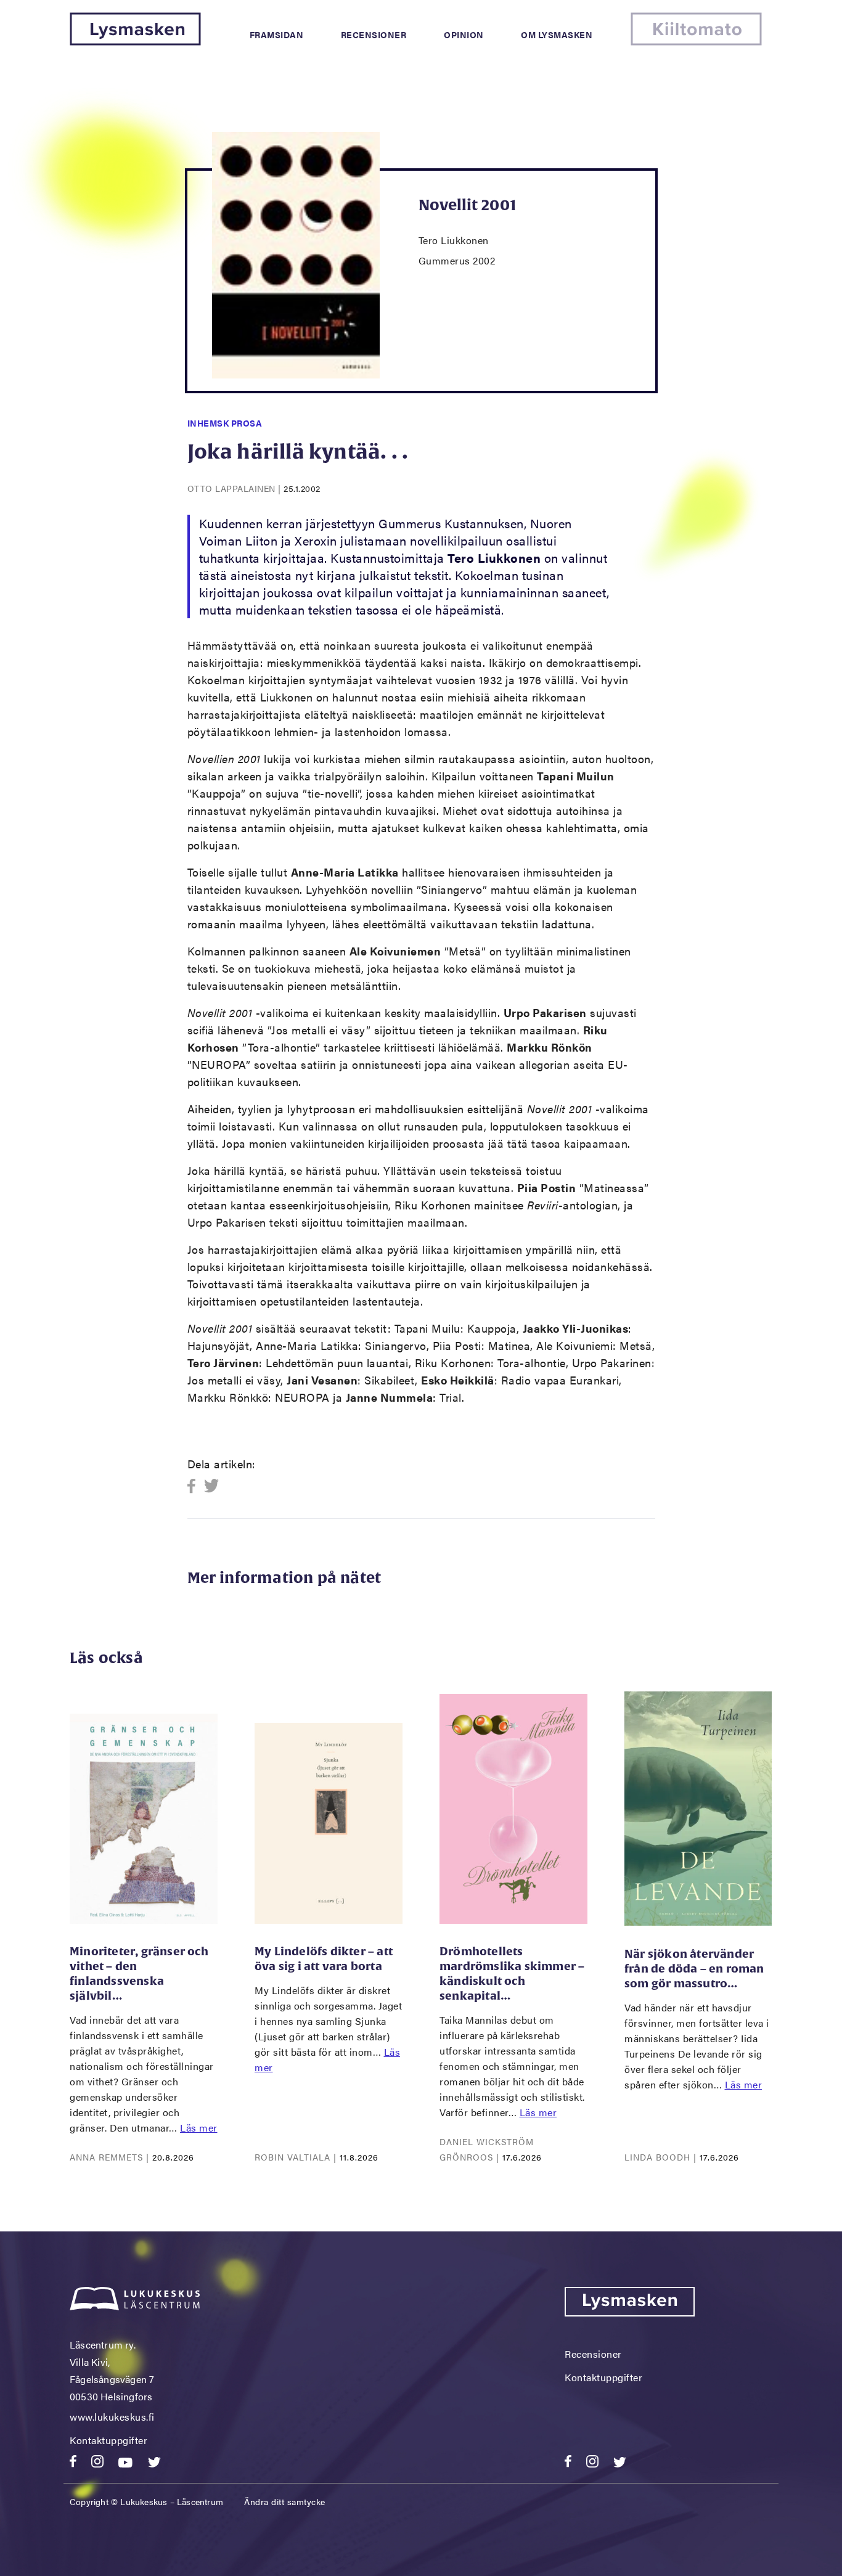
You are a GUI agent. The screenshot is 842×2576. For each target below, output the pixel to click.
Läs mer (199, 2128)
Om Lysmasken (557, 35)
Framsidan (277, 35)
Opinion (464, 35)
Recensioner (374, 35)
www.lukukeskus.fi (112, 2417)
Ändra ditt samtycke (285, 2501)
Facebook (195, 1486)
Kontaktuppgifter (108, 2440)
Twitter (212, 1486)
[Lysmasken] (135, 42)
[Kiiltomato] (696, 42)
